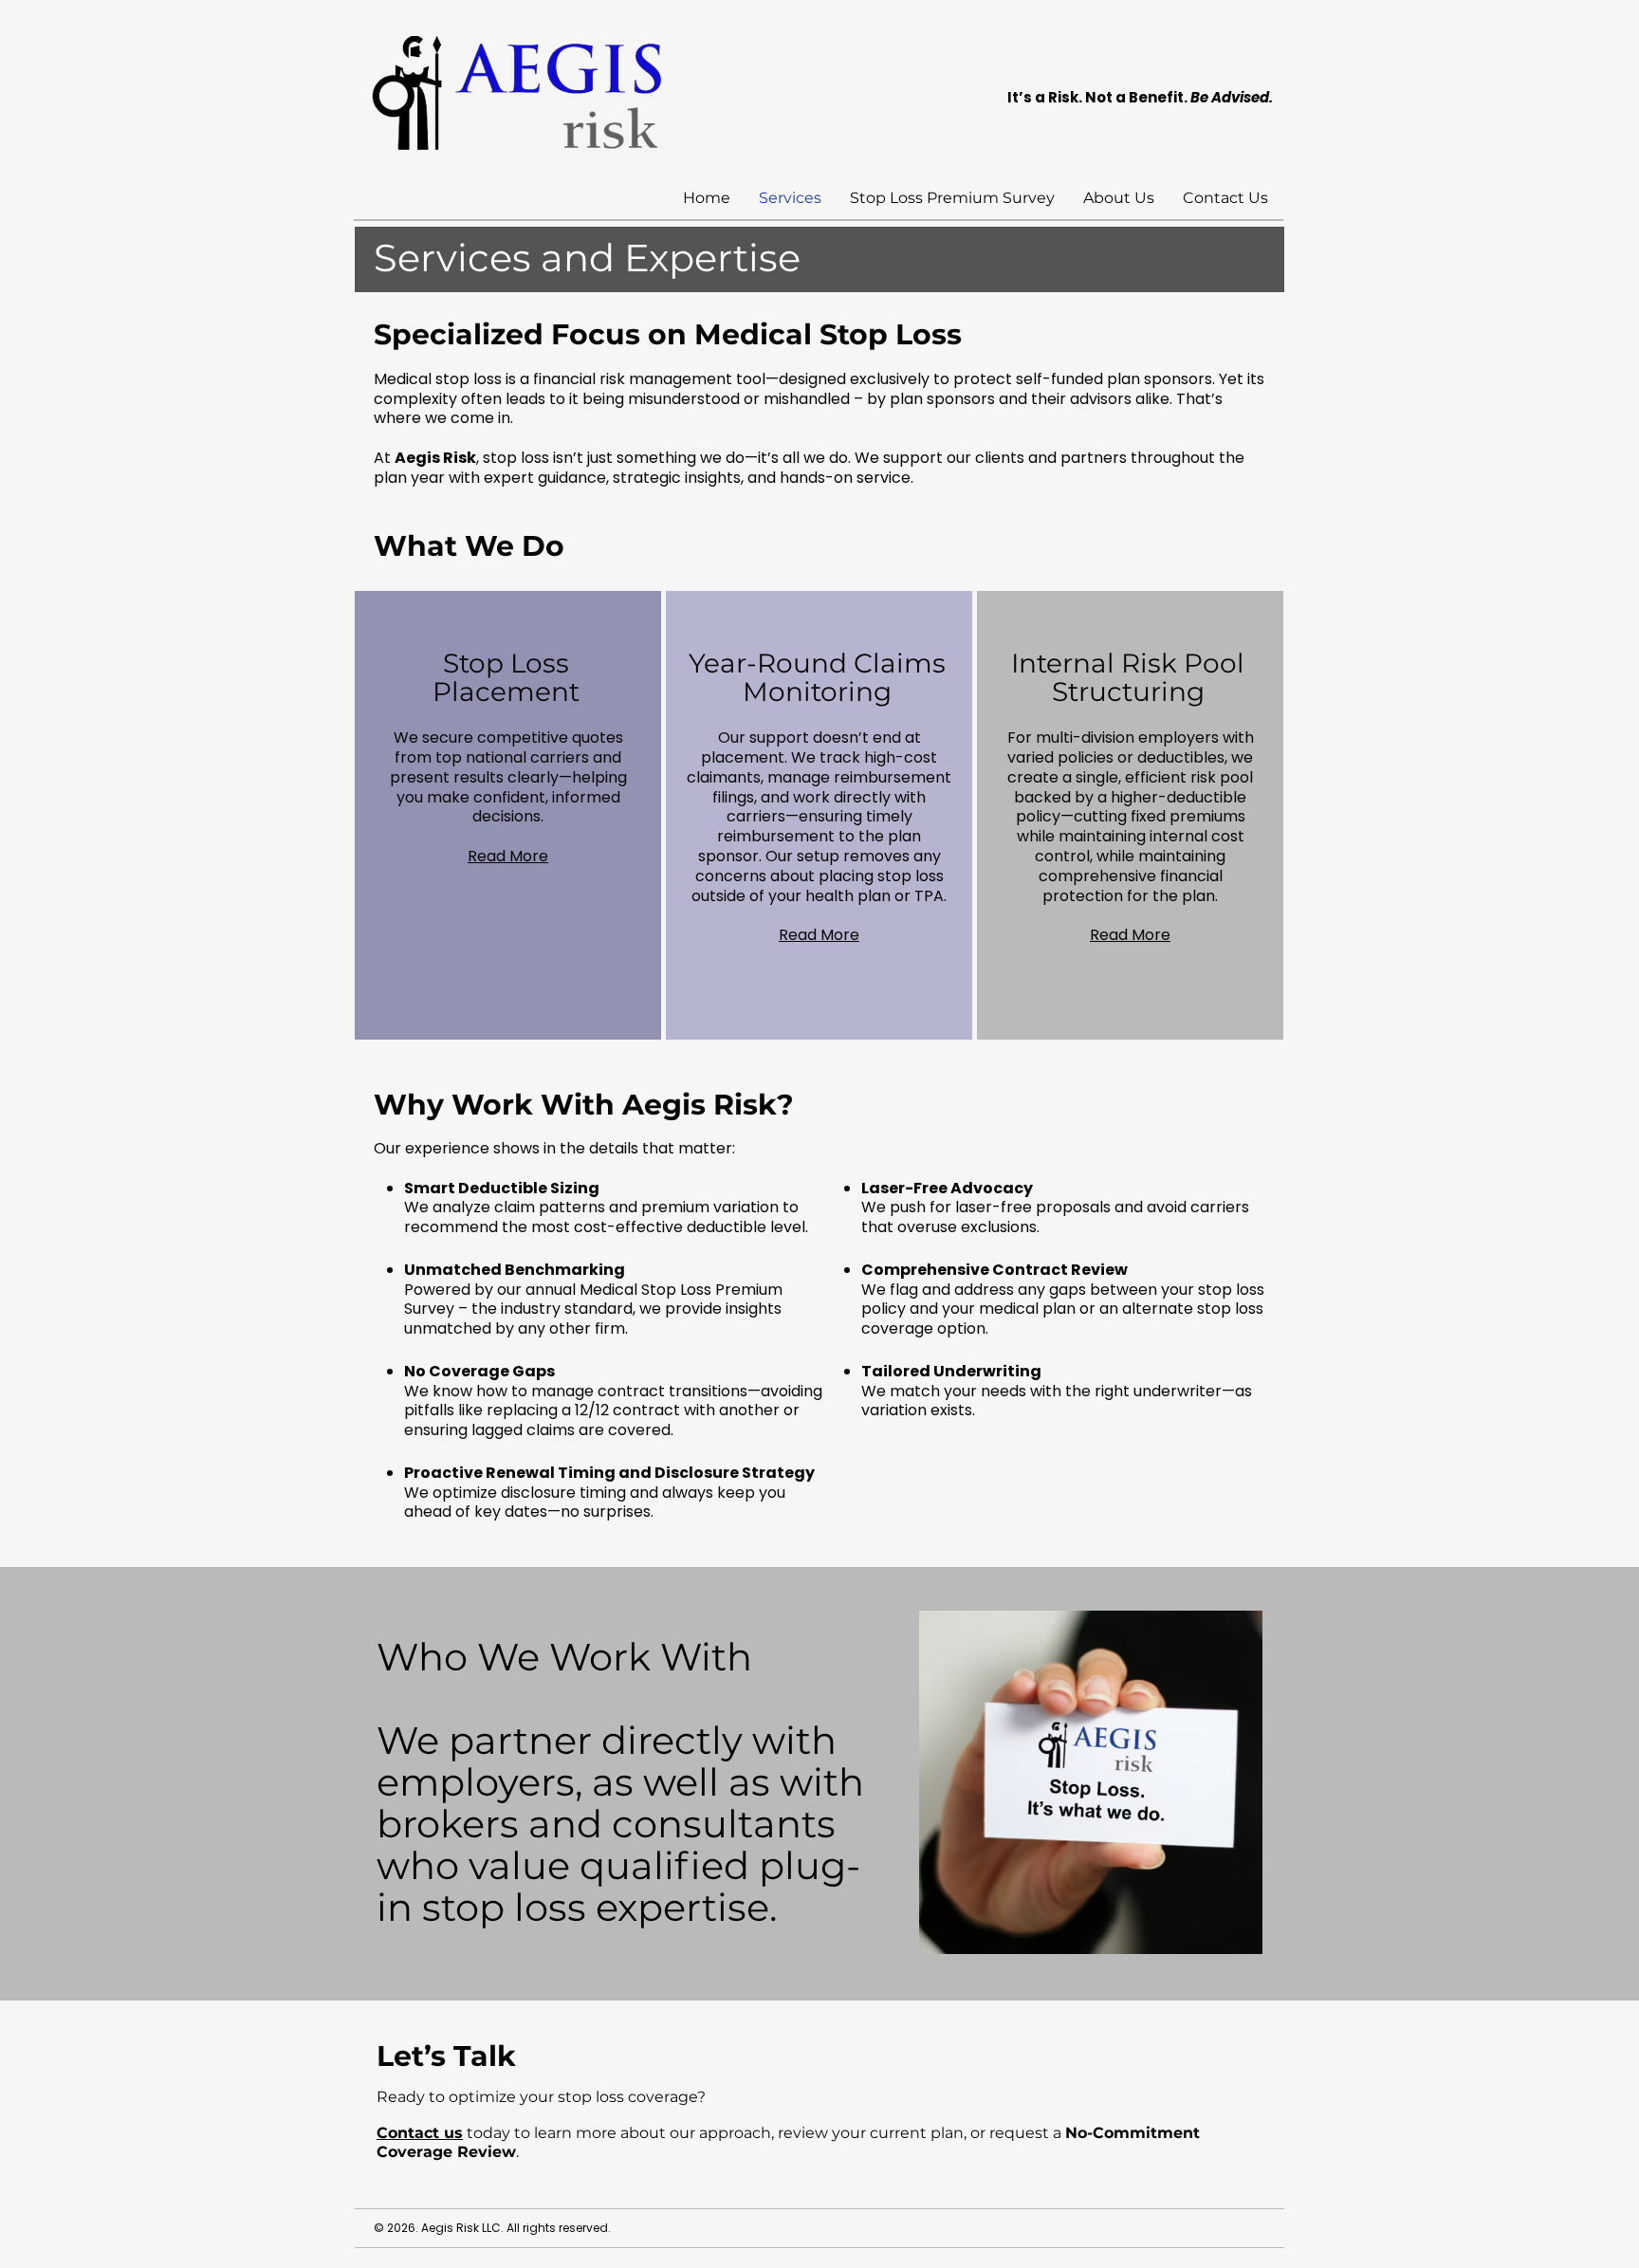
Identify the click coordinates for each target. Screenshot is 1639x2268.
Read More (508, 856)
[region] (508, 815)
